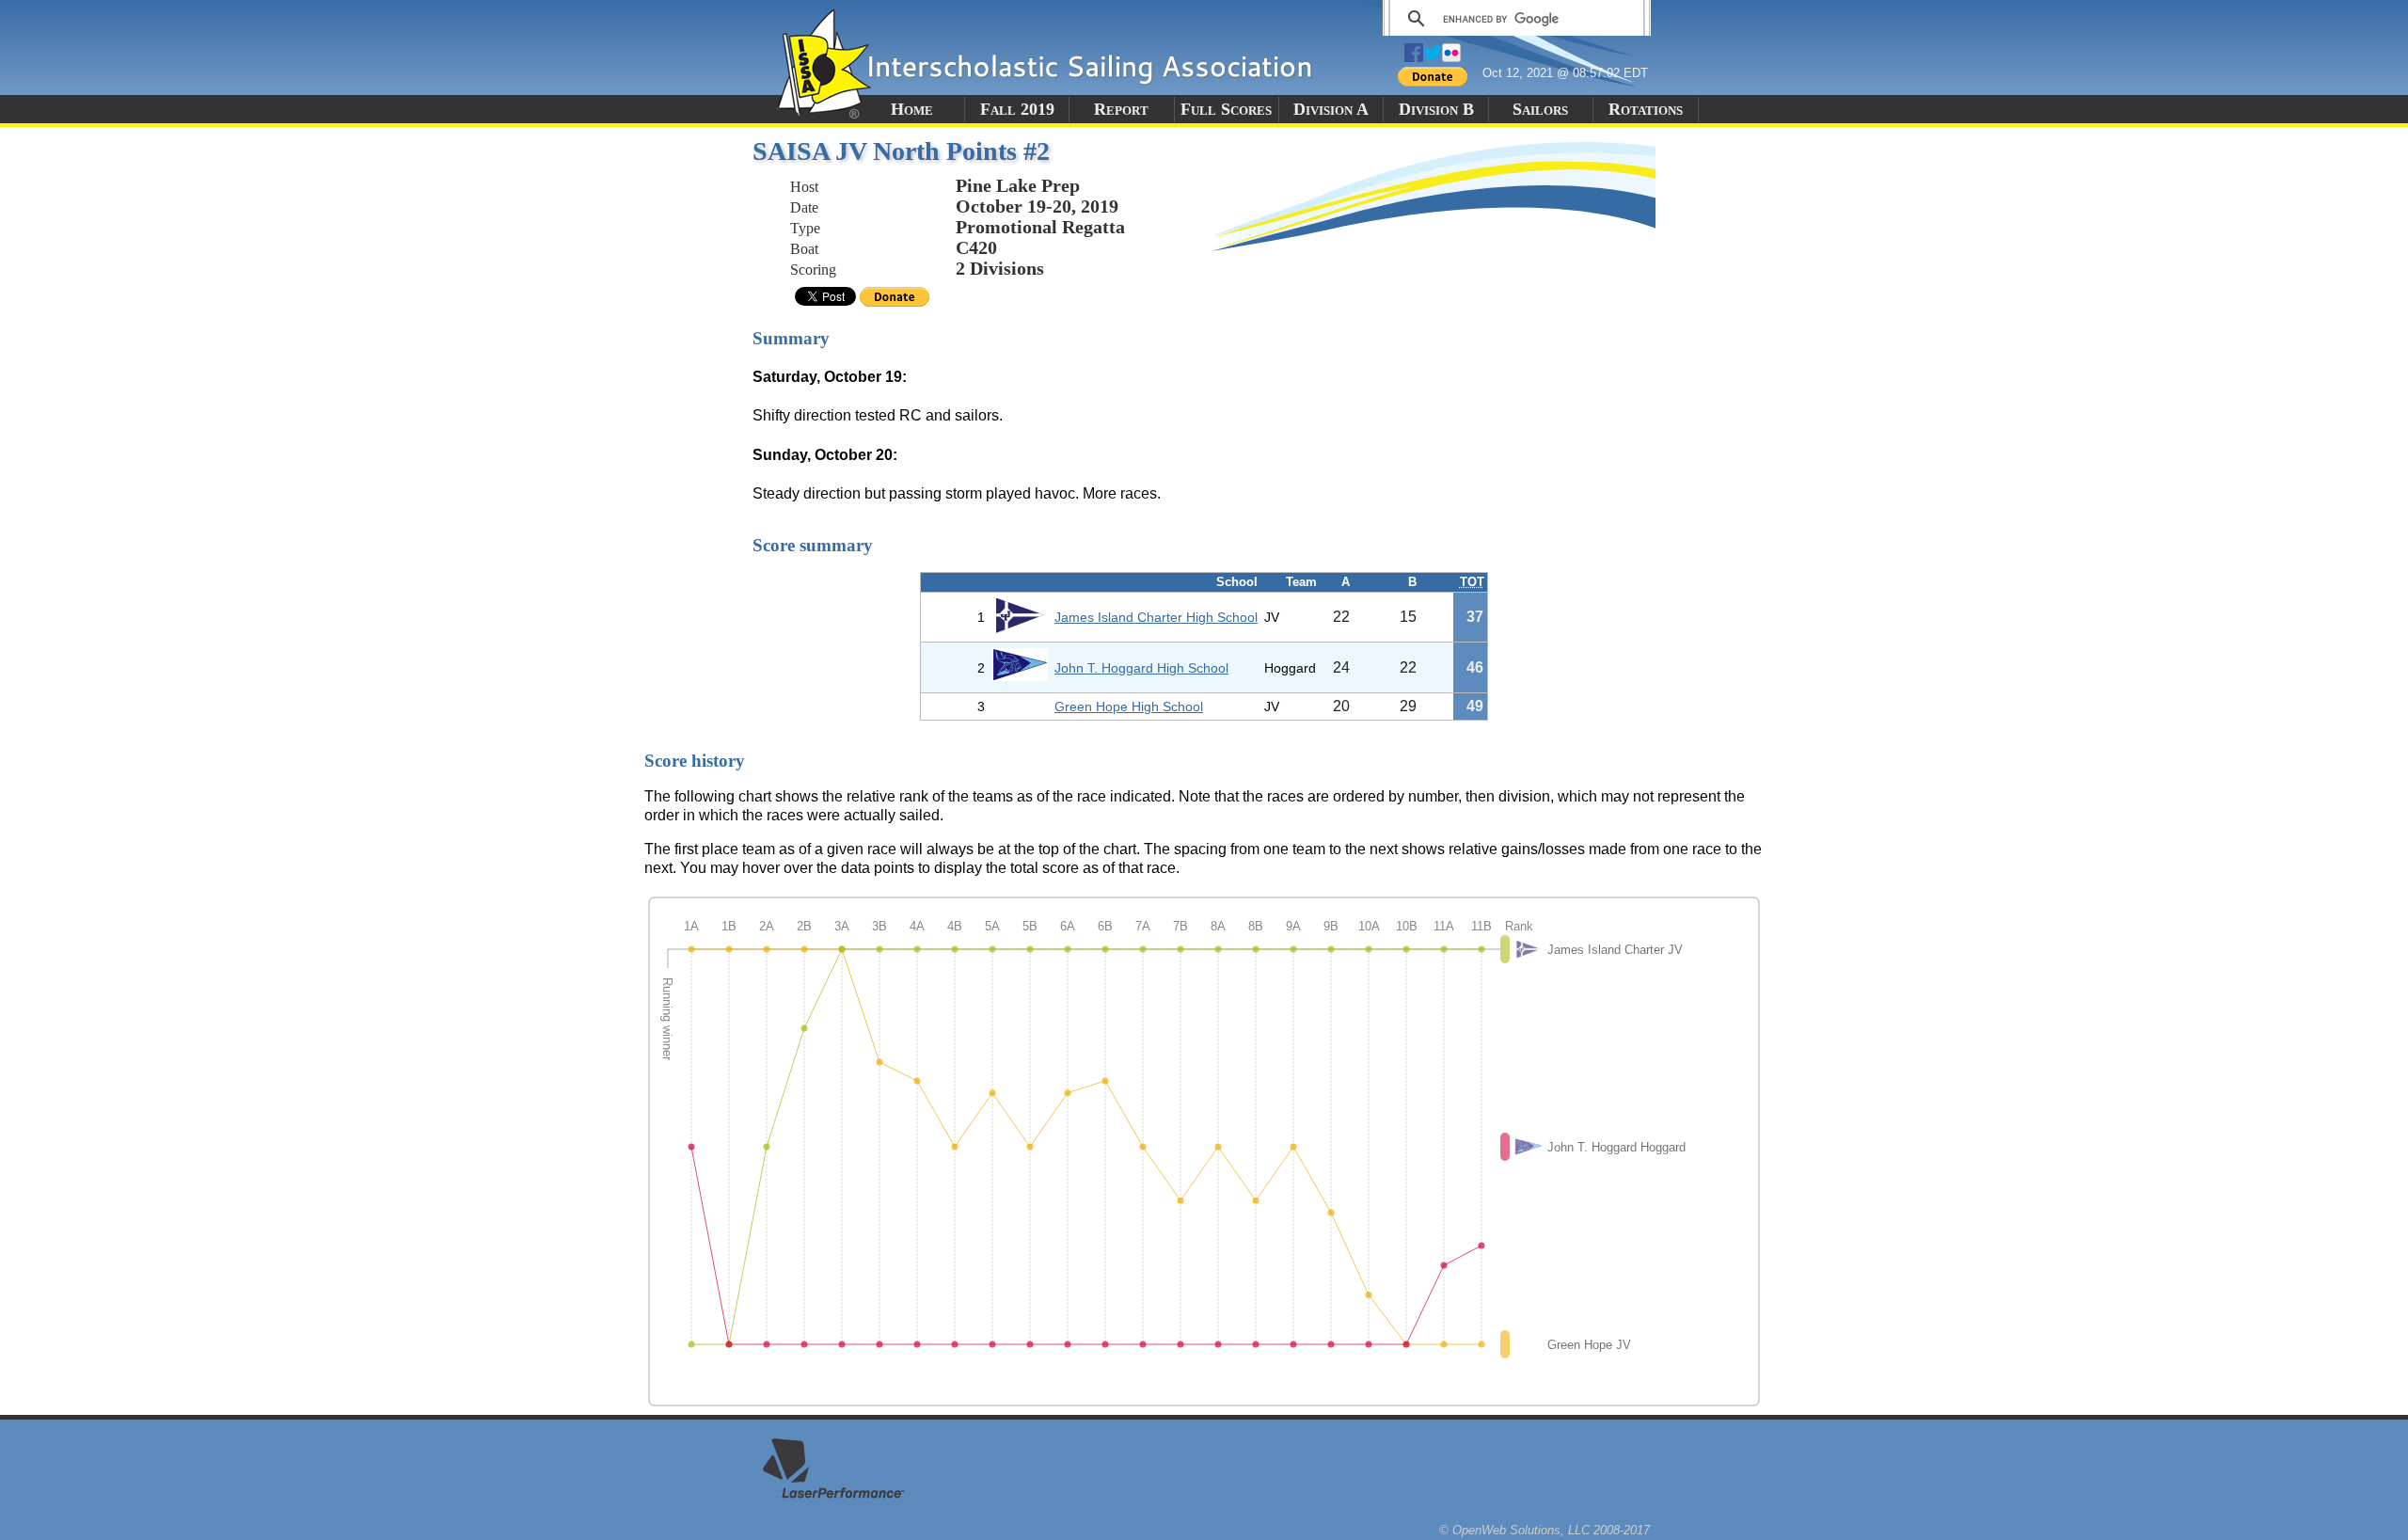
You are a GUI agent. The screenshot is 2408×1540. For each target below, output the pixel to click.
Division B (1436, 109)
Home (912, 109)
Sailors (1540, 109)
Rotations (1646, 109)
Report (1121, 109)
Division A (1331, 109)
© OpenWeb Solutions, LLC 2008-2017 (1545, 1530)
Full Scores (1226, 109)
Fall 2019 (1017, 109)
